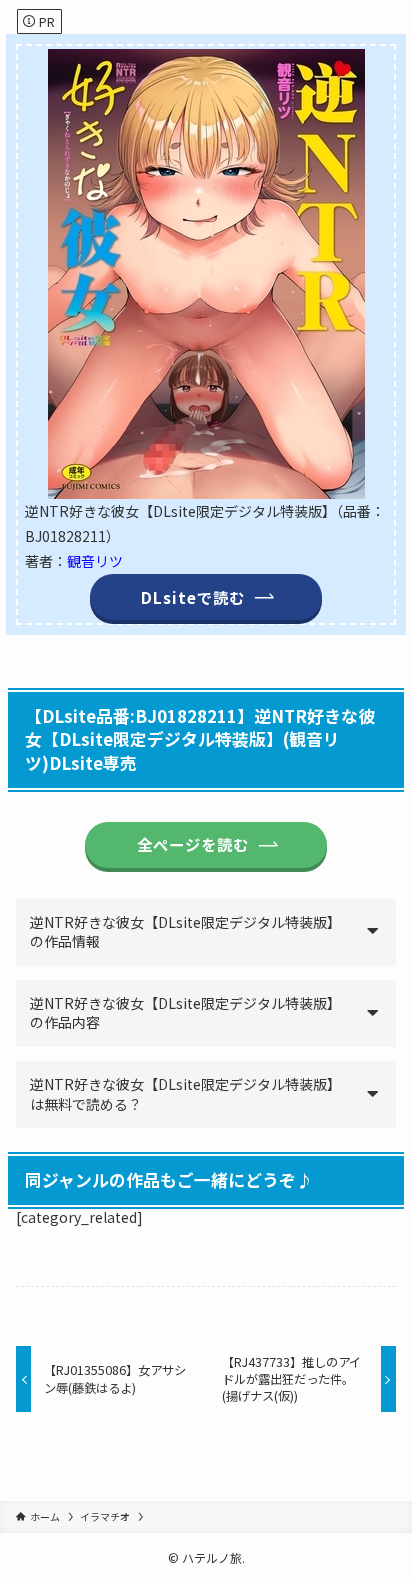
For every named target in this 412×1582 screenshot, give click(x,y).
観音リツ (95, 561)
